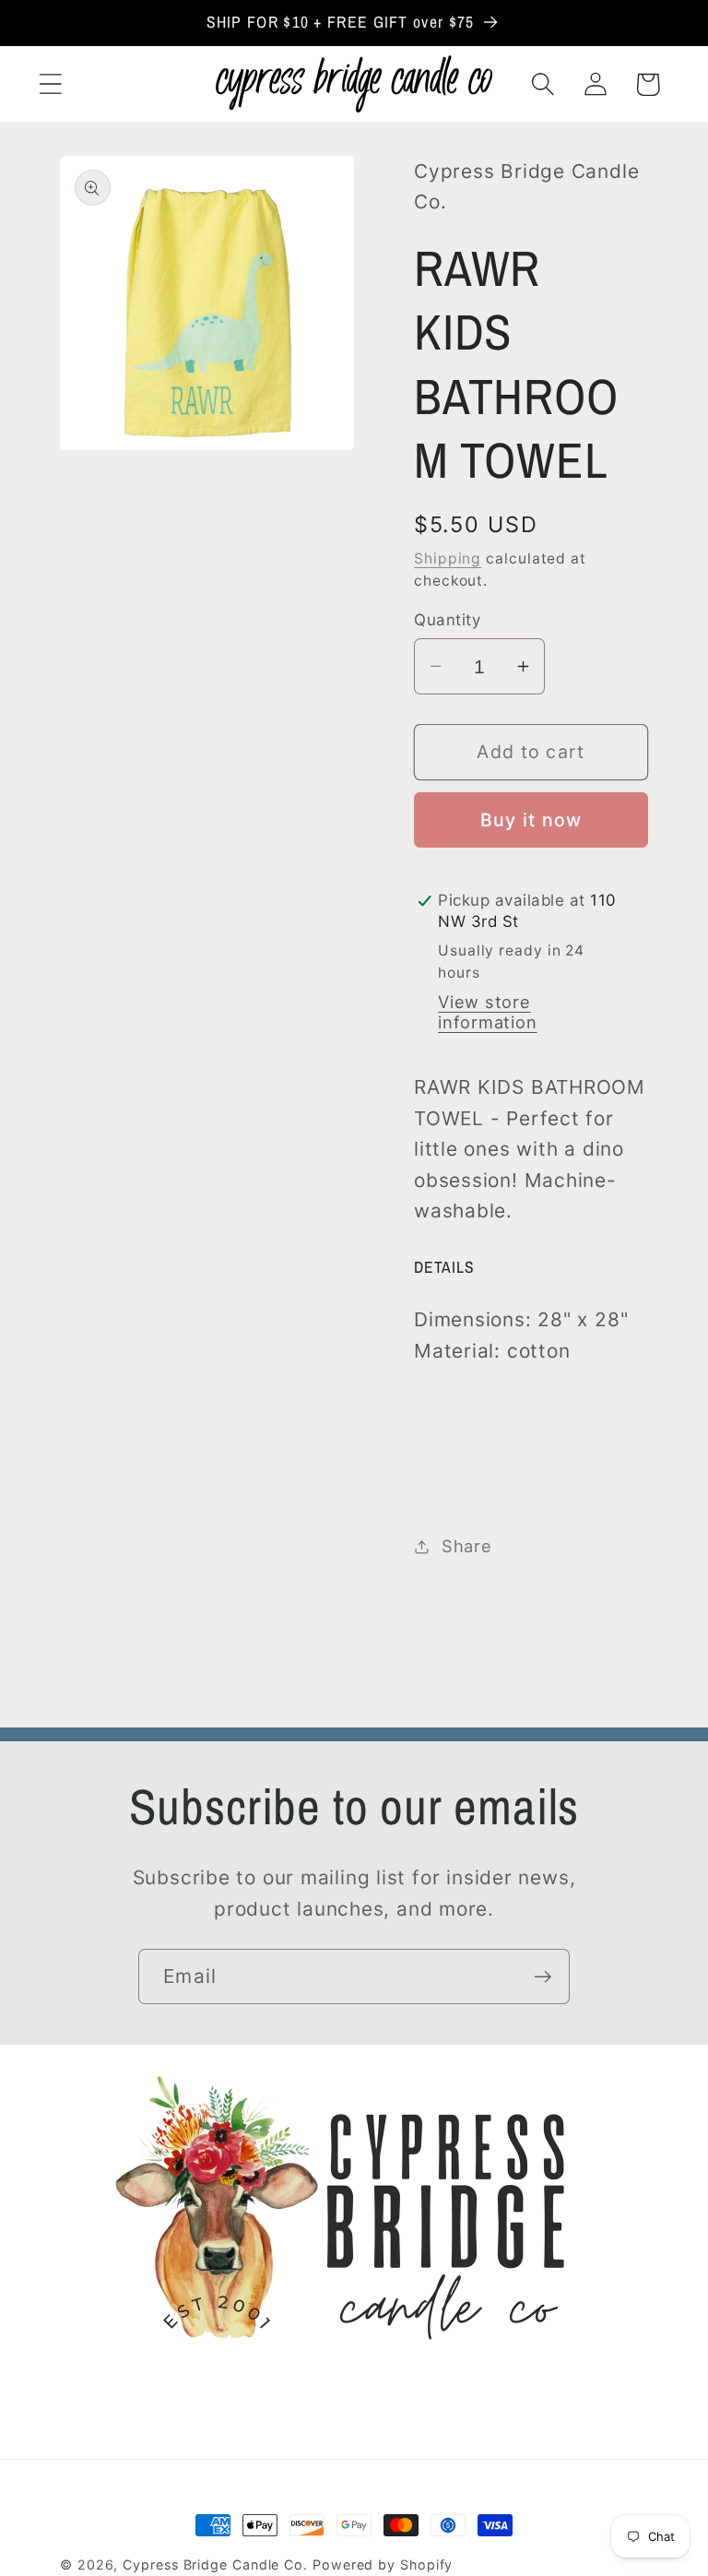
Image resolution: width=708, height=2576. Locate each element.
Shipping (448, 558)
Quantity (447, 620)
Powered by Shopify (383, 2564)
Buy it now (531, 820)
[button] (50, 84)
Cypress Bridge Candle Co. (215, 2564)
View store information (488, 1012)
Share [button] (467, 1546)
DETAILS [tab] (444, 1267)
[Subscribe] (543, 1977)
